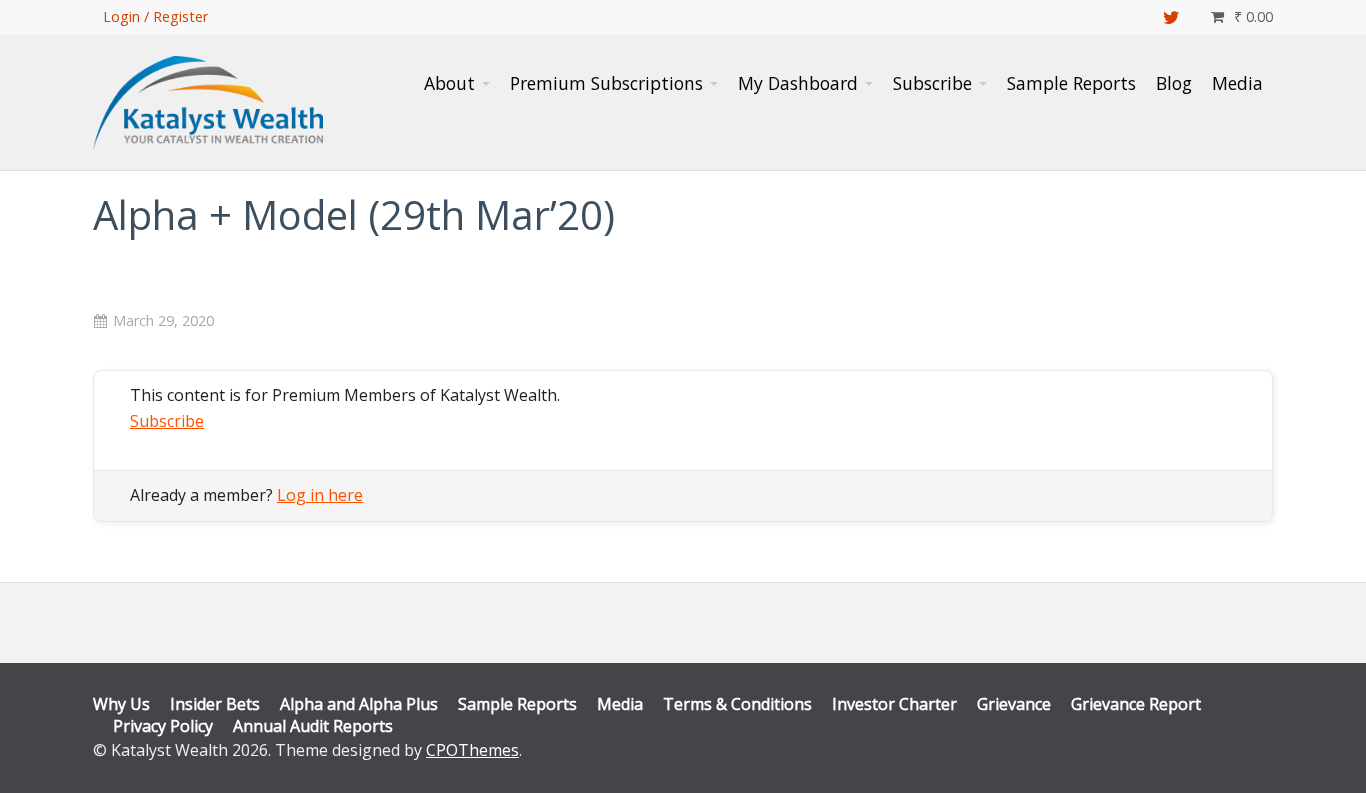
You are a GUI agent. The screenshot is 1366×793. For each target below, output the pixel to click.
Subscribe (167, 421)
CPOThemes (472, 750)
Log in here (320, 495)
